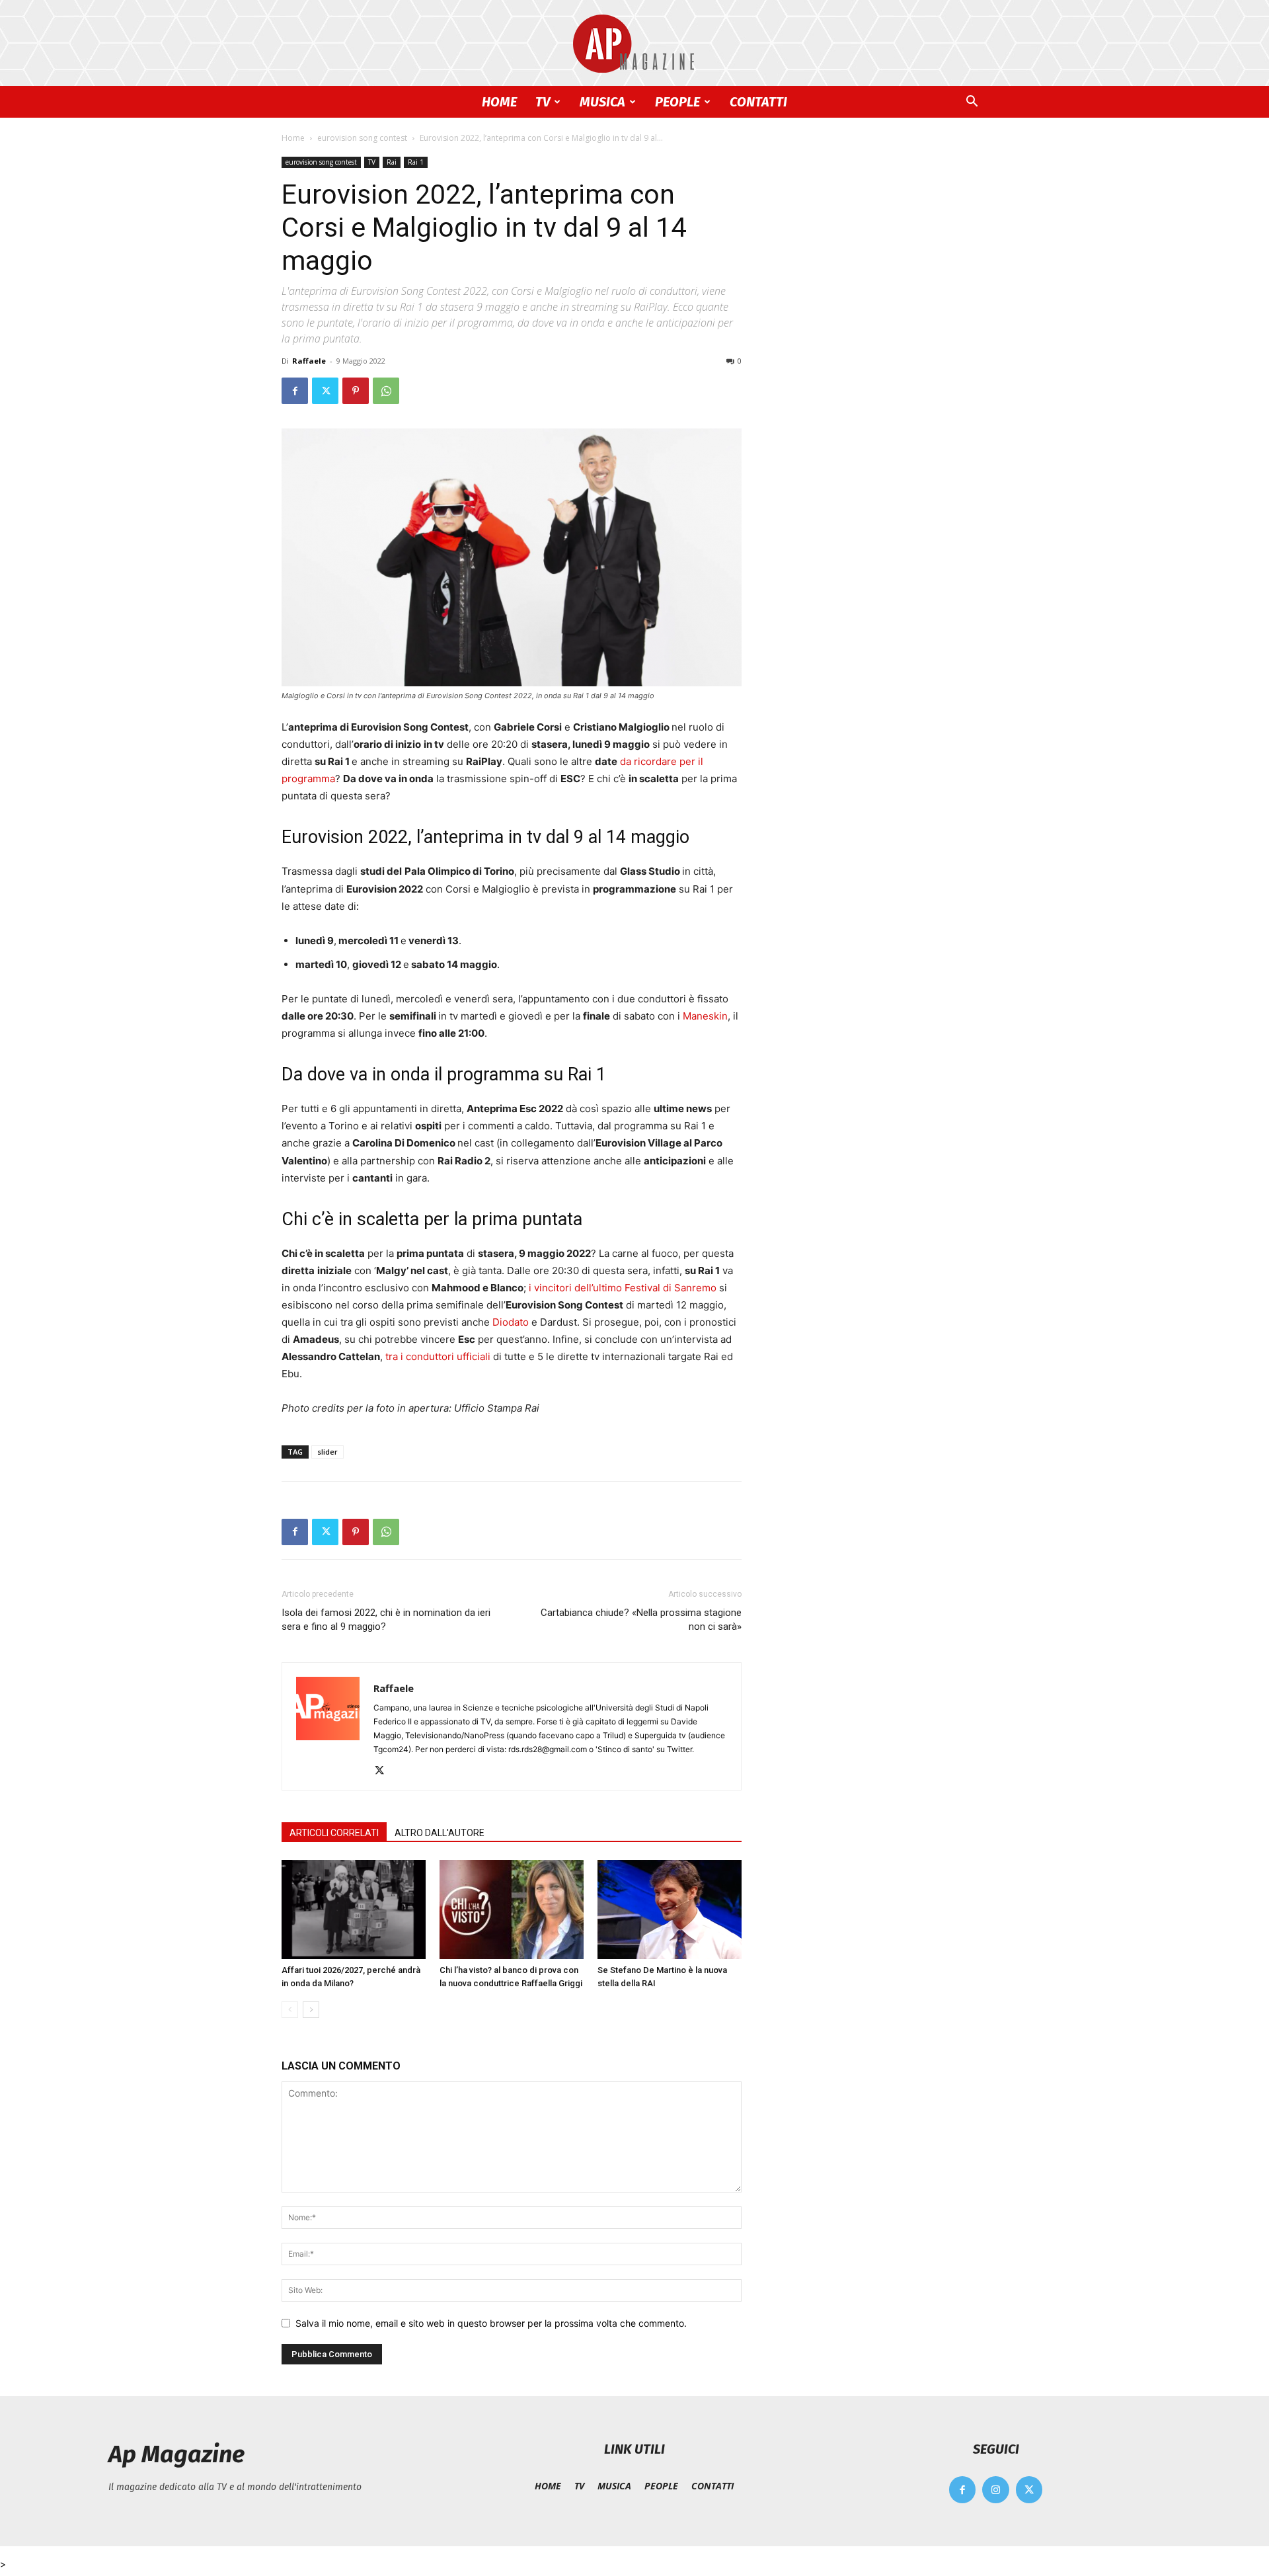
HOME (499, 102)
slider (327, 1452)
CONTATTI (758, 102)
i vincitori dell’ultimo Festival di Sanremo (623, 1288)
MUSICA (602, 102)
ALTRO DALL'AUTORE (440, 1833)
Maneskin (705, 1016)
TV (543, 102)
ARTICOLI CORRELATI (334, 1833)
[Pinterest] (356, 391)
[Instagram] (996, 2490)
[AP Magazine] (634, 44)
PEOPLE (677, 102)
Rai (392, 162)
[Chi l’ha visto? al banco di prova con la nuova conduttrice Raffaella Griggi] (512, 1910)
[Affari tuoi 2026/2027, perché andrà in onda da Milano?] (354, 1910)
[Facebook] (295, 391)
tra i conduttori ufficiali (438, 1356)
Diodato (511, 1322)
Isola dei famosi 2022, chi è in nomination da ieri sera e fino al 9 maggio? (386, 1620)
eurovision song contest (362, 138)
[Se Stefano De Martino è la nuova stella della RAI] (670, 1910)
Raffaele (309, 361)
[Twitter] (325, 391)
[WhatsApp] (386, 391)
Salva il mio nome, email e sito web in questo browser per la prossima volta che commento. (491, 2323)
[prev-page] (290, 2010)
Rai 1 (416, 162)
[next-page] (311, 2010)
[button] (972, 103)
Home (293, 138)
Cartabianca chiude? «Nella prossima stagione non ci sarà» (641, 1620)
